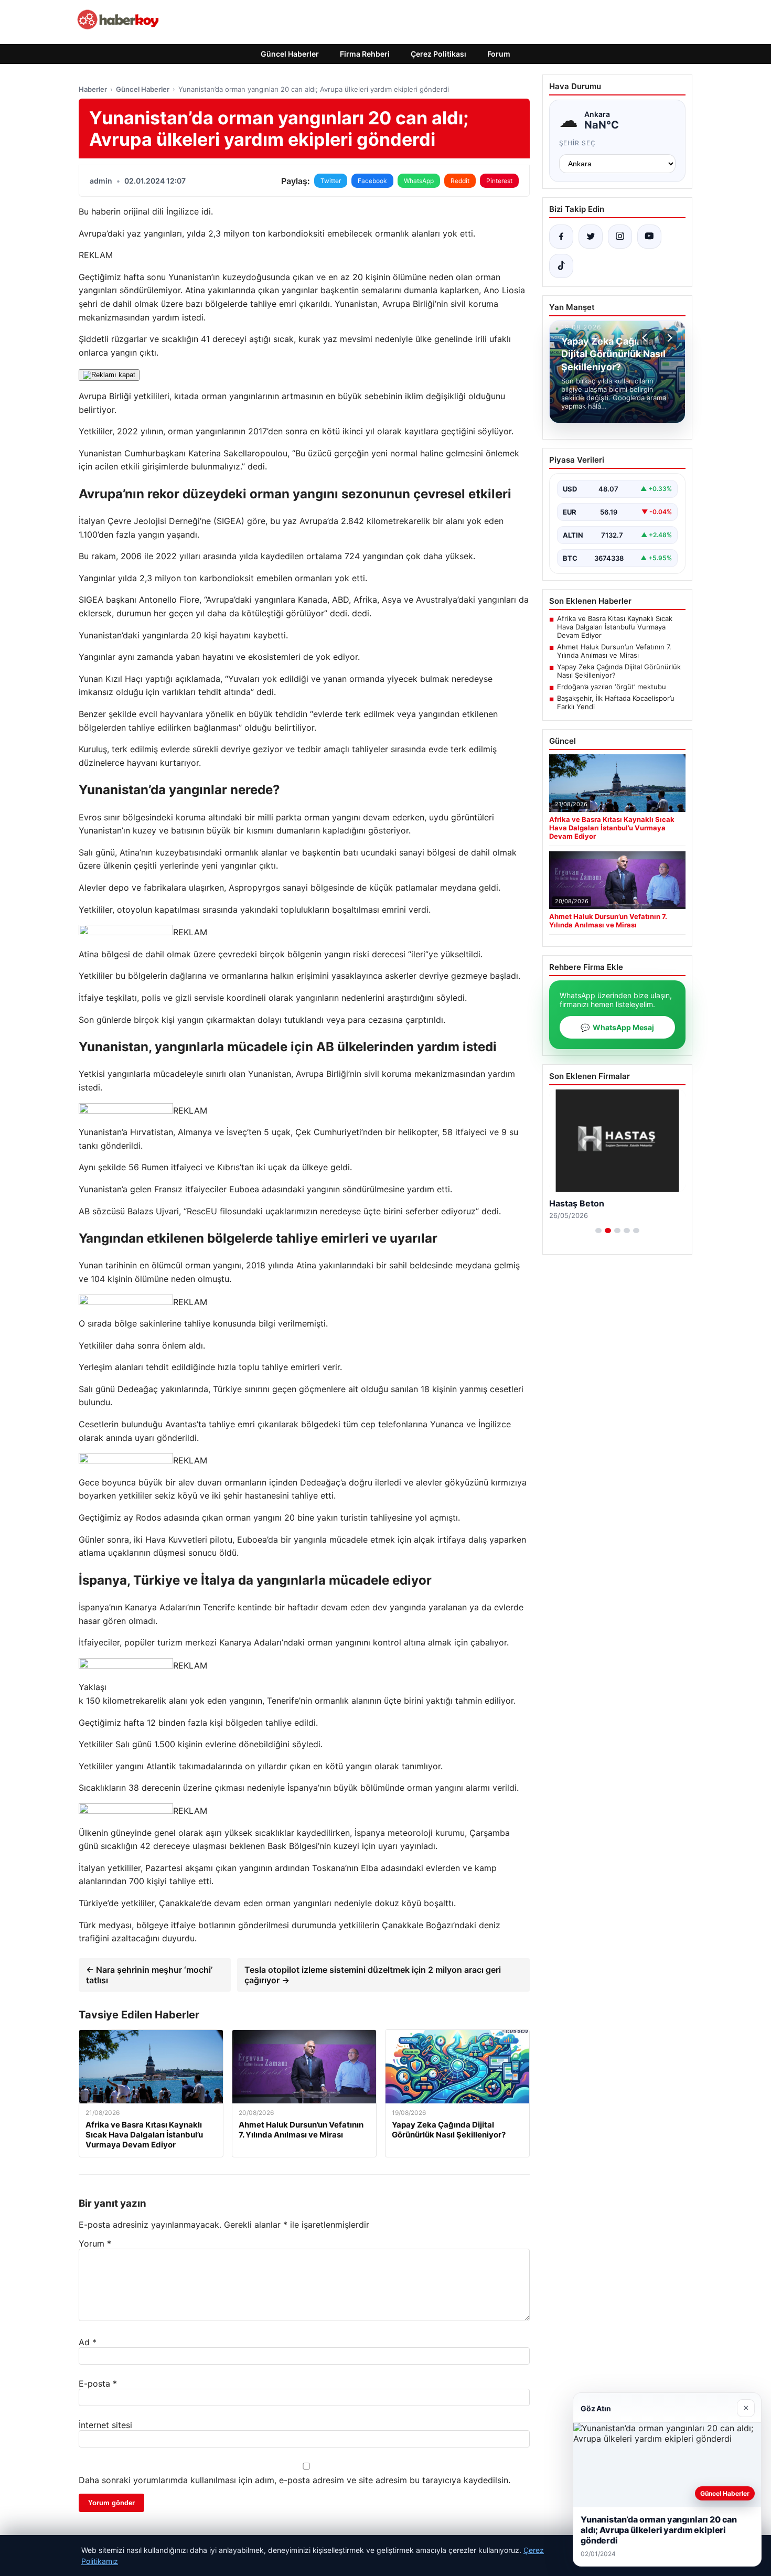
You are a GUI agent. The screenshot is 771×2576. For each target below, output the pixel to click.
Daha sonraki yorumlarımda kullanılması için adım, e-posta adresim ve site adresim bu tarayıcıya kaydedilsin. (295, 2480)
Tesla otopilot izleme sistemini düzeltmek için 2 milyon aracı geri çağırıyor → (373, 1975)
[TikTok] (561, 266)
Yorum (95, 2243)
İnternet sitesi (105, 2425)
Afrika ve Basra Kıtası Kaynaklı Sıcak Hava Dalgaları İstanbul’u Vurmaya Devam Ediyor (615, 627)
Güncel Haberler (290, 54)
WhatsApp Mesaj (617, 1027)
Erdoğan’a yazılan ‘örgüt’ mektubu (612, 687)
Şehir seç (578, 143)
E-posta (98, 2383)
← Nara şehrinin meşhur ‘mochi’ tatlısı (149, 1975)
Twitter (331, 181)
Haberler (93, 89)
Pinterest (499, 181)
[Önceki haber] (646, 338)
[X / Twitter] (591, 237)
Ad (88, 2342)
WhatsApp (419, 181)
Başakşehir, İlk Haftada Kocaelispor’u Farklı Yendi (616, 702)
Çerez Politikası (438, 54)
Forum (499, 54)
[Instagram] (620, 237)
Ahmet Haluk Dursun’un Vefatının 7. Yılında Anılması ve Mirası (614, 651)
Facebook (372, 181)
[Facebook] (561, 237)
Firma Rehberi (365, 54)
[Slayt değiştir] (598, 1231)
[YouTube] (649, 237)
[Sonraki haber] (668, 338)
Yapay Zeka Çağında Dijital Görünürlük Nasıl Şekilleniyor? (619, 671)
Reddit (460, 181)
